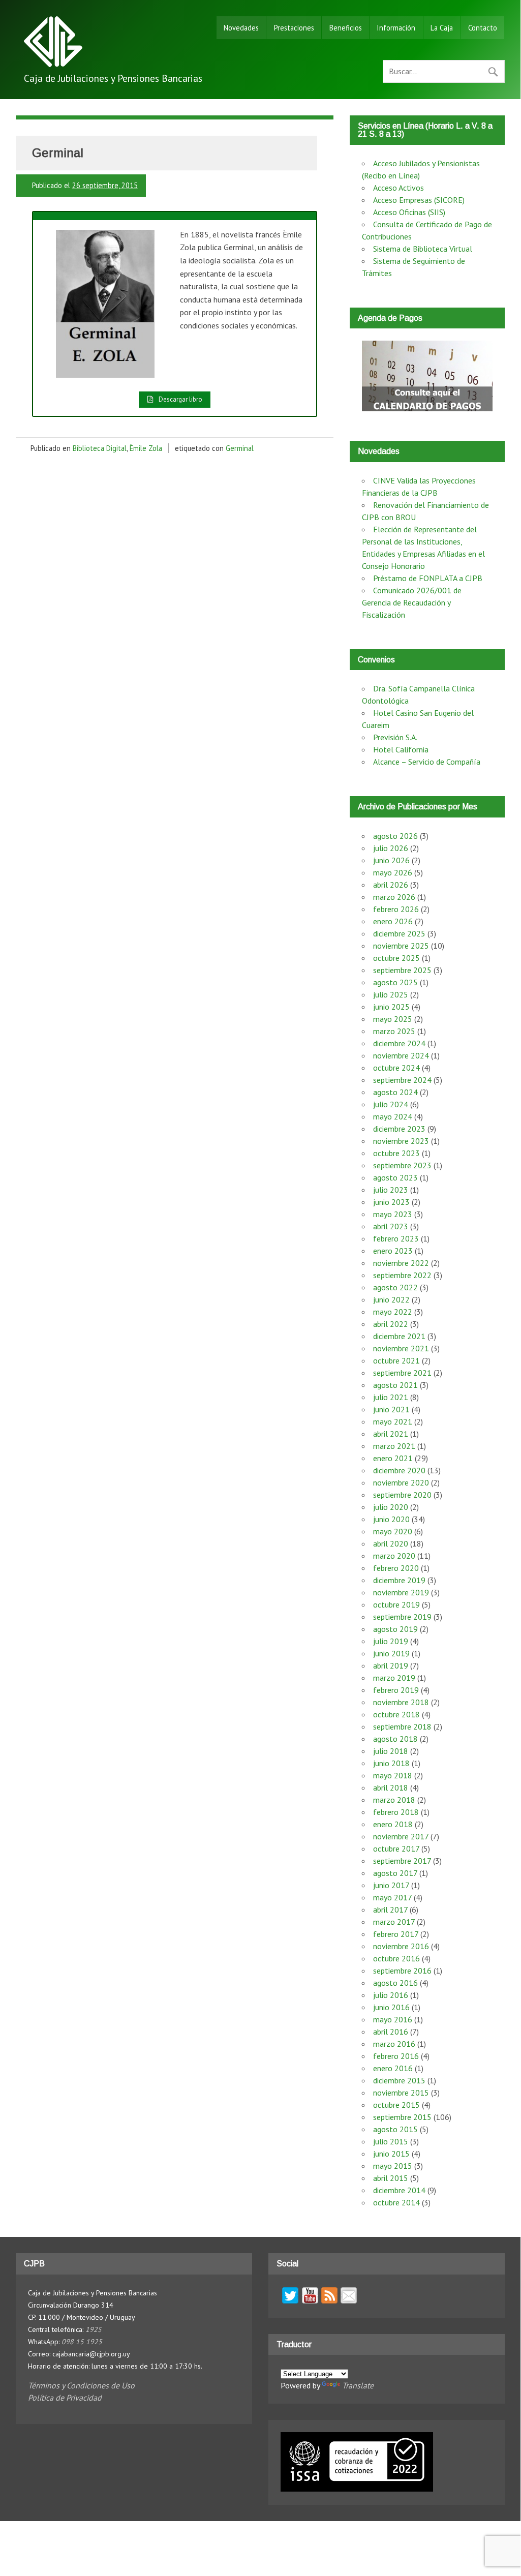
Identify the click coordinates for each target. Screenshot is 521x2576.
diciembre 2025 (399, 933)
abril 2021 (391, 1434)
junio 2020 (391, 1519)
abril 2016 (391, 2032)
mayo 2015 (393, 2166)
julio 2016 (391, 1995)
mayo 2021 (393, 1421)
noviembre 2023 (401, 1141)
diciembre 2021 (399, 1336)
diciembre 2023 (399, 1129)
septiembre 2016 (402, 1971)
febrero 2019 (396, 1690)
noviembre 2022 (401, 1263)
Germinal (240, 448)
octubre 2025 (396, 958)
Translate (358, 2385)
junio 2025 (391, 1007)
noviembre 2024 (401, 1055)
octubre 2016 (396, 1958)
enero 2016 (393, 2068)
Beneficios (346, 28)
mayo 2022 (393, 1312)
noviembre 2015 (401, 2093)
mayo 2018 (393, 1775)
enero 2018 (393, 1824)
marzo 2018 (394, 1800)
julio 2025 (391, 994)
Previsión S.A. (395, 737)
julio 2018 (391, 1751)
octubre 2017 (396, 1848)
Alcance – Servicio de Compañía (427, 762)
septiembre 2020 (402, 1495)
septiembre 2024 (402, 1080)
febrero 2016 (396, 2056)
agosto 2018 (395, 1739)
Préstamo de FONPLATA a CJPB (428, 578)
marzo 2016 (394, 2044)
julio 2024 (391, 1104)
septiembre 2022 (402, 1275)
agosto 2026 (395, 836)
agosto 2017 (395, 1873)
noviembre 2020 (401, 1482)
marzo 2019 (394, 1678)
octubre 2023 (396, 1153)
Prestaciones (294, 28)
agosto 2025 (395, 982)
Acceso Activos (399, 188)
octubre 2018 (396, 1714)
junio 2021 (391, 1409)
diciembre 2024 (399, 1043)
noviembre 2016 (401, 1946)
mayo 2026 (393, 872)
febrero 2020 (396, 1568)
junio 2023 (391, 1202)
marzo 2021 (394, 1446)
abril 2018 (391, 1787)
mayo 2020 (393, 1531)
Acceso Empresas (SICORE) (419, 200)
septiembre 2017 (402, 1861)
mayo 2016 (393, 2019)
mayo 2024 (393, 1116)
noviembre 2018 (401, 1702)
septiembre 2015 (402, 2117)
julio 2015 (391, 2141)
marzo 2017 (394, 1922)
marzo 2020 (394, 1556)
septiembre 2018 (402, 1726)
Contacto (483, 28)
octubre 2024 (396, 1068)
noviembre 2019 (401, 1592)
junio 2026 (391, 860)
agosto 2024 (395, 1092)
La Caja (442, 28)
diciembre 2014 (399, 2190)
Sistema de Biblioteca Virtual (423, 249)
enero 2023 (393, 1251)
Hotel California (401, 749)
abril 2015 (391, 2178)
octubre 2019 (396, 1604)
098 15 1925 (82, 2342)
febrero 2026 (396, 909)
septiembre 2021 (402, 1373)
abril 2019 (391, 1665)
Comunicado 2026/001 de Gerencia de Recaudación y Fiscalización (412, 602)
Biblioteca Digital (100, 448)
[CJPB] (53, 64)
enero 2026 (393, 921)
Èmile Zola (146, 448)
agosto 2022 (395, 1287)
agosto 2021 (395, 1385)
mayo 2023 (393, 1214)
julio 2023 (391, 1190)
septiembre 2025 (402, 970)
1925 (94, 2329)
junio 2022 (391, 1299)
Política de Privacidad (65, 2398)
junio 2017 (391, 1885)
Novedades (241, 28)
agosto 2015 (395, 2129)
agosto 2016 (395, 1983)
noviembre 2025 (401, 946)
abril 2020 (391, 1543)
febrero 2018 (396, 1812)
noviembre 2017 (401, 1836)
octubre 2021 (396, 1360)
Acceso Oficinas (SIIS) (409, 212)
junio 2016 (391, 2007)
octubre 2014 (396, 2202)
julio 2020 (391, 1507)
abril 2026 (391, 885)
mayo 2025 (393, 1019)
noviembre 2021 (401, 1348)
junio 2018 (391, 1763)
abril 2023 (391, 1226)
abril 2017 (390, 1910)
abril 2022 (391, 1324)
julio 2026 (391, 848)
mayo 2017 (392, 1897)
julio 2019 (391, 1641)
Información (396, 28)
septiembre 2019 (402, 1617)
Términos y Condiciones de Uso (81, 2385)
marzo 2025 (394, 1031)
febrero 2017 (396, 1934)
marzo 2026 (394, 897)
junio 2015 (391, 2154)
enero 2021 (393, 1458)
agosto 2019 (395, 1629)
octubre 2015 (396, 2105)
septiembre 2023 (402, 1165)
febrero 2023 (396, 1238)
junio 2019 (391, 1653)
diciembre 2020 (399, 1470)
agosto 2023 (395, 1177)
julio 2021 (391, 1397)
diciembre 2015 (399, 2080)
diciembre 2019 (399, 1580)
